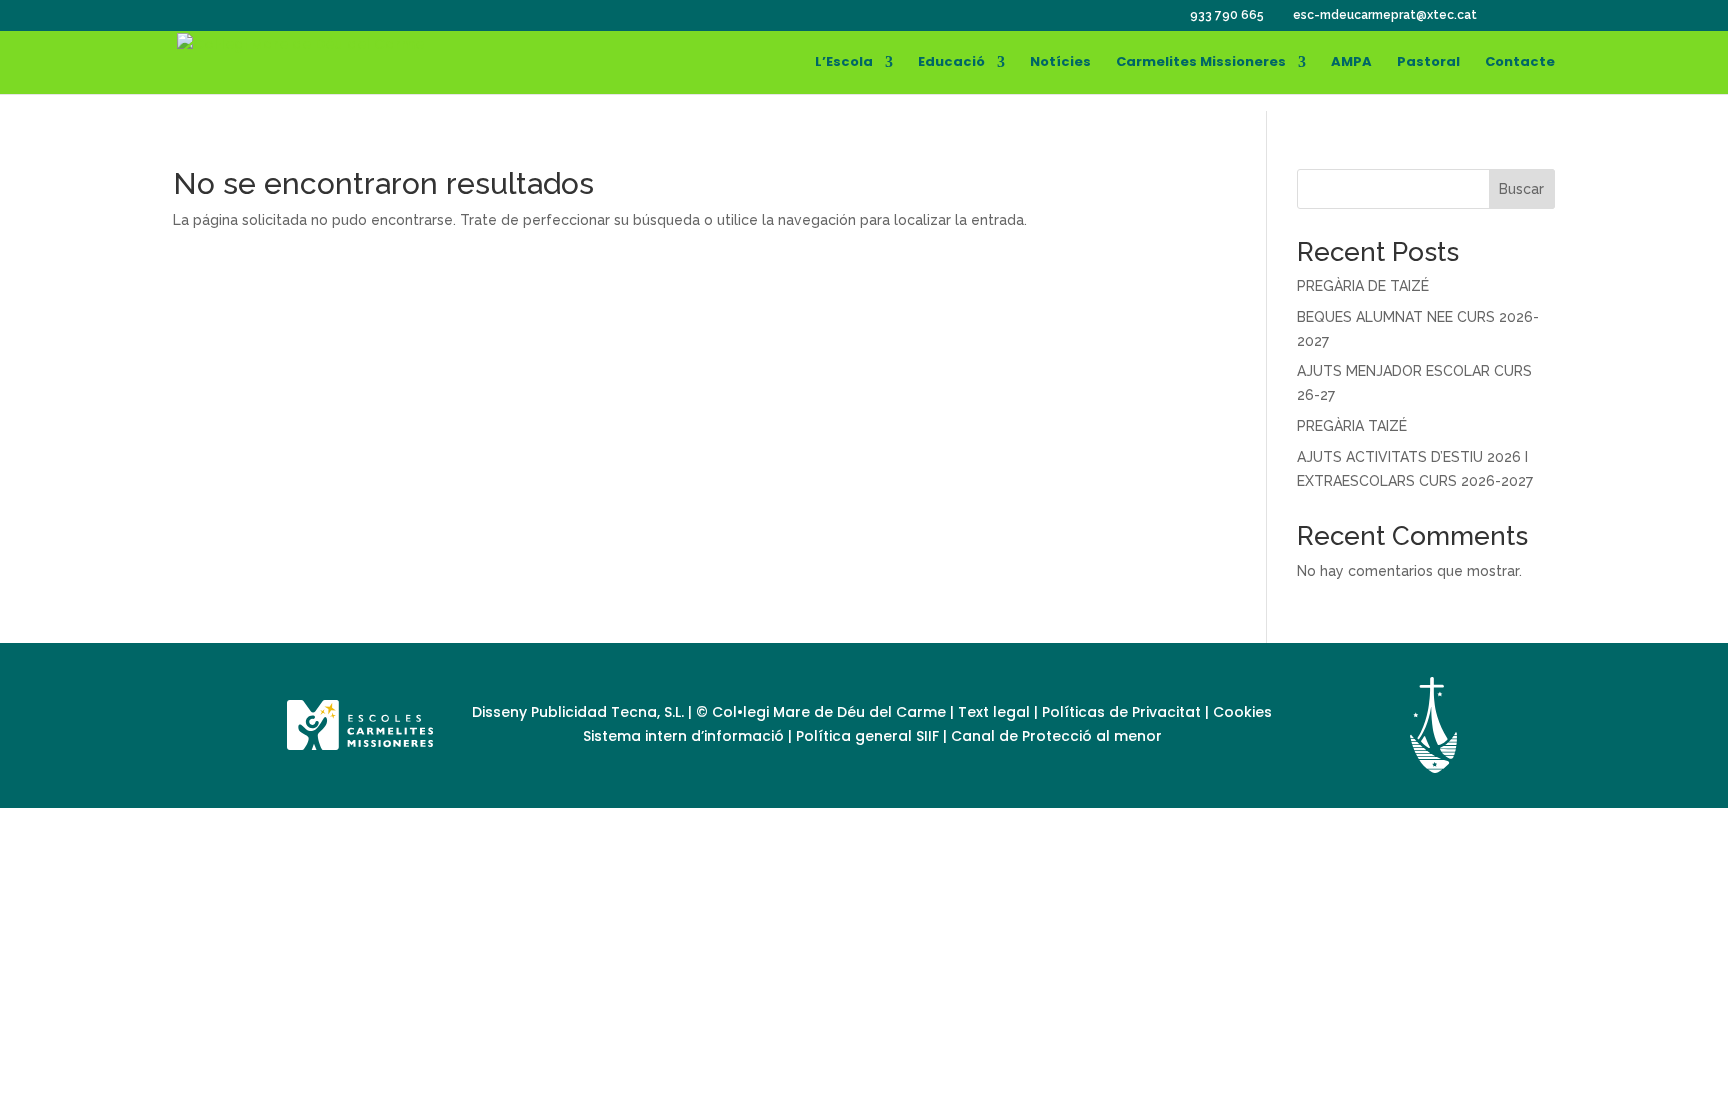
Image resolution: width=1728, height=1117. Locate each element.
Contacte (1520, 63)
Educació (951, 63)
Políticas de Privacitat (1121, 712)
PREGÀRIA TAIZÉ (1352, 426)
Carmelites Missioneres (1201, 63)
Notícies (1060, 63)
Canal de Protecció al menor (1056, 736)
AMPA (1351, 63)
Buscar (1521, 189)
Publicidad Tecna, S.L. (607, 712)
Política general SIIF (867, 736)
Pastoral (1428, 63)
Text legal (996, 712)
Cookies (1242, 712)
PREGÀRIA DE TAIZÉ (1363, 286)
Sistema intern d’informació (685, 736)
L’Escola (844, 63)
